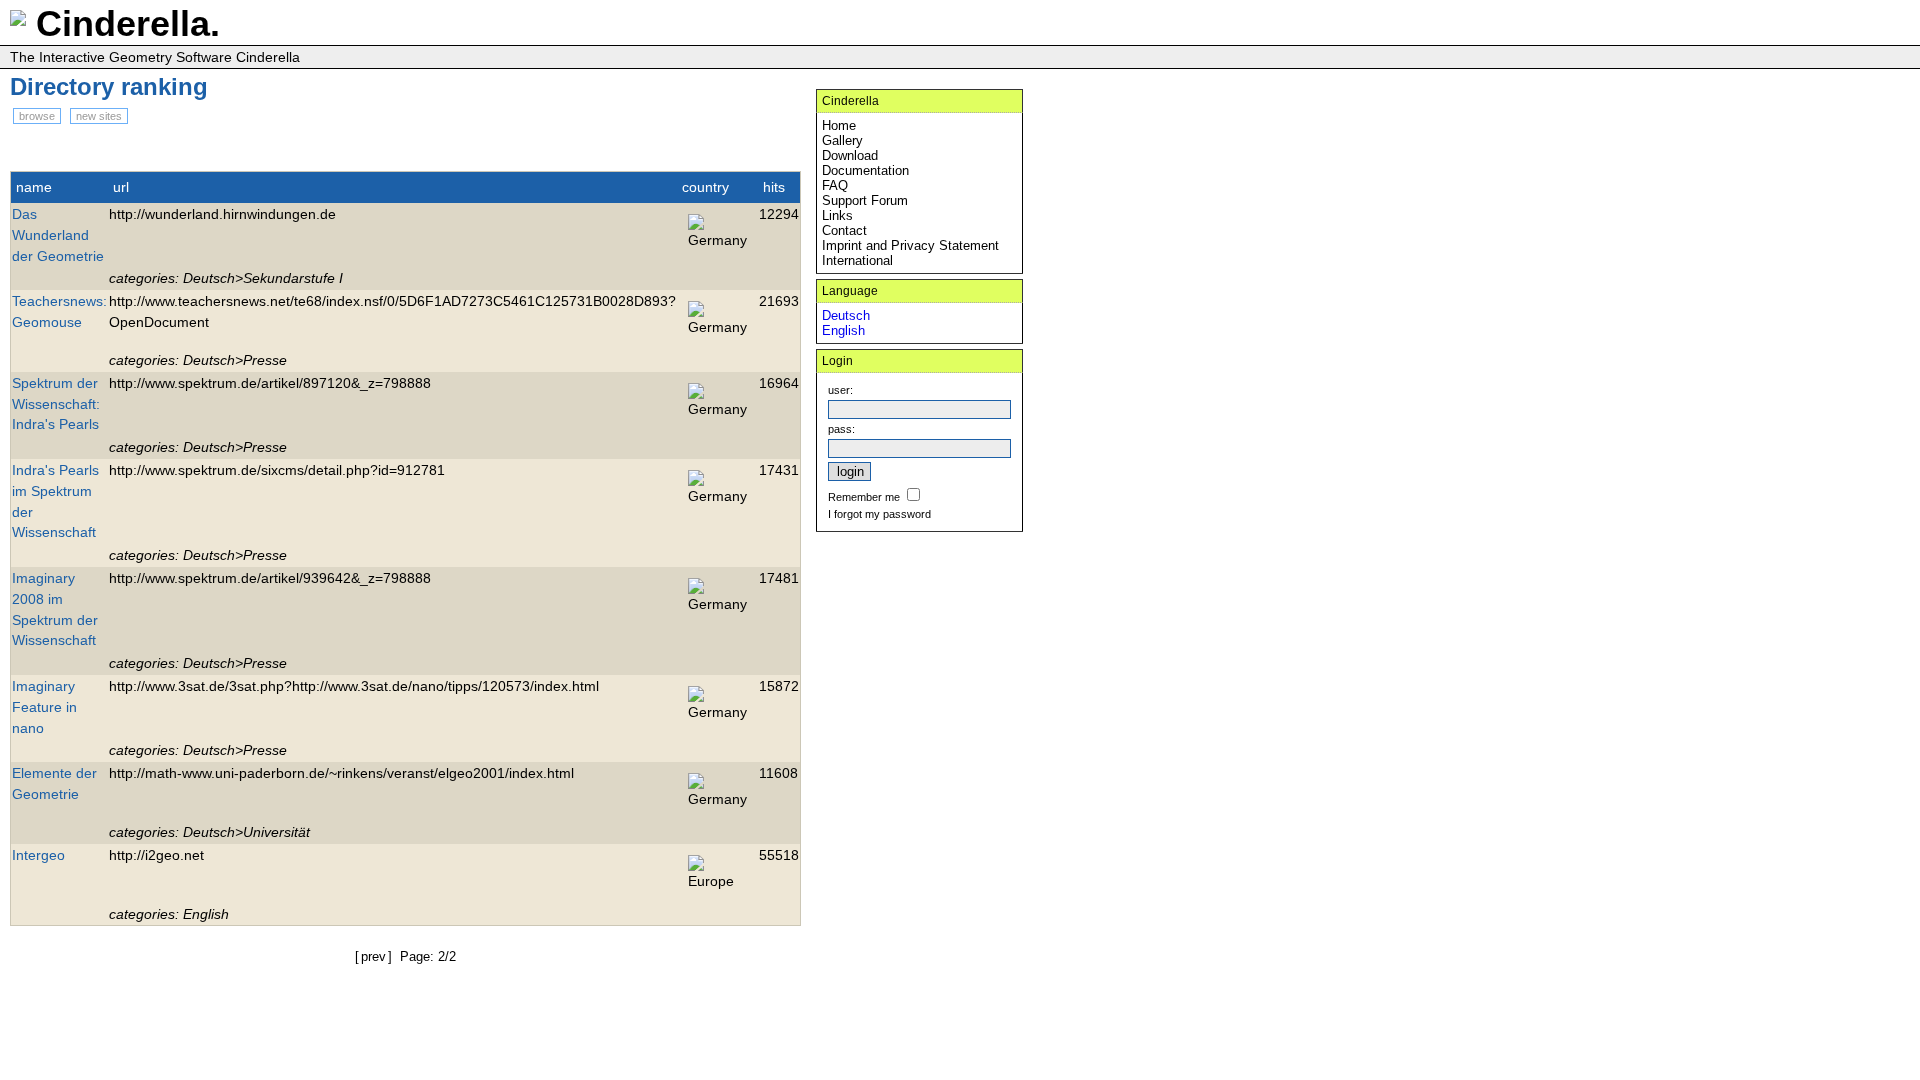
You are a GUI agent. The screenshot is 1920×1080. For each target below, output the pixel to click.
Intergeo (38, 855)
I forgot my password (879, 514)
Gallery (842, 140)
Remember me (864, 497)
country (705, 187)
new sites (99, 116)
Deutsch (846, 315)
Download (850, 155)
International (857, 260)
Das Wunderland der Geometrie (58, 235)
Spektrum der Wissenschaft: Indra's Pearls (56, 404)
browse (37, 116)
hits (774, 187)
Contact (844, 230)
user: (840, 390)
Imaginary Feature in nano (44, 707)
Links (837, 215)
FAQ (835, 185)
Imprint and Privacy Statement (910, 245)
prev (373, 956)
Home (839, 125)
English (843, 330)
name (34, 187)
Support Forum (865, 200)
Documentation (865, 170)
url (121, 187)
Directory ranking (109, 86)
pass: (841, 429)
